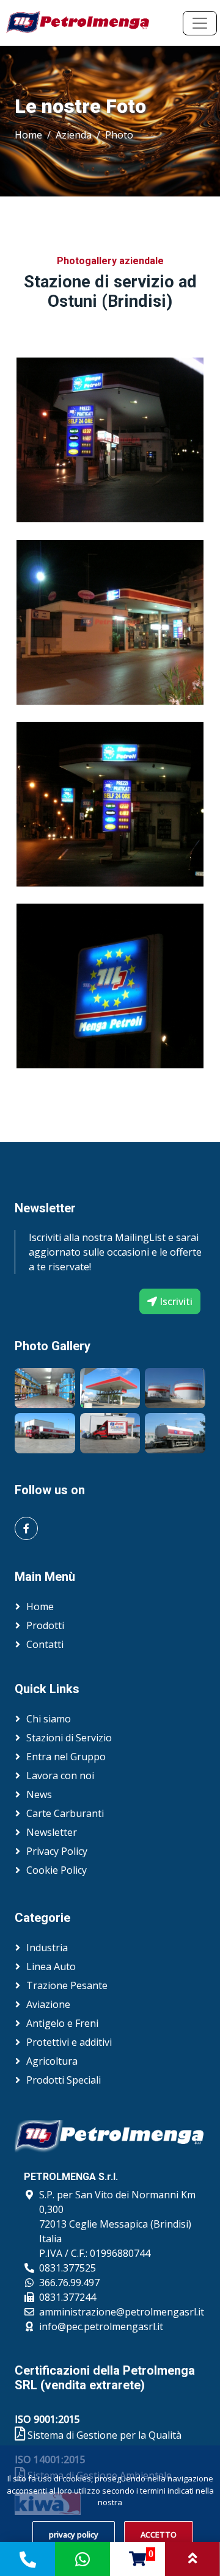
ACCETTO (159, 2535)
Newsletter (52, 1832)
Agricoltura (52, 2061)
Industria (47, 1948)
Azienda (74, 135)
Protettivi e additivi (69, 2042)
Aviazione (48, 2004)
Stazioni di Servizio (69, 1738)
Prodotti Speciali (64, 2080)
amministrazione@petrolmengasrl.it (122, 2312)
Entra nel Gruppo (66, 1757)
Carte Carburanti (65, 1813)
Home (28, 135)
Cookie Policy (57, 1870)
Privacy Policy (57, 1851)
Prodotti (45, 1625)
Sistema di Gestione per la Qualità (103, 2435)
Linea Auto (51, 1966)
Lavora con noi (60, 1775)
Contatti (45, 1644)
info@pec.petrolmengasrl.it (101, 2326)
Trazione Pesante (67, 1985)
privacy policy (74, 2535)
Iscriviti (175, 1301)
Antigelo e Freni (62, 2023)
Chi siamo (49, 1719)
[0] (137, 2561)
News (39, 1794)
